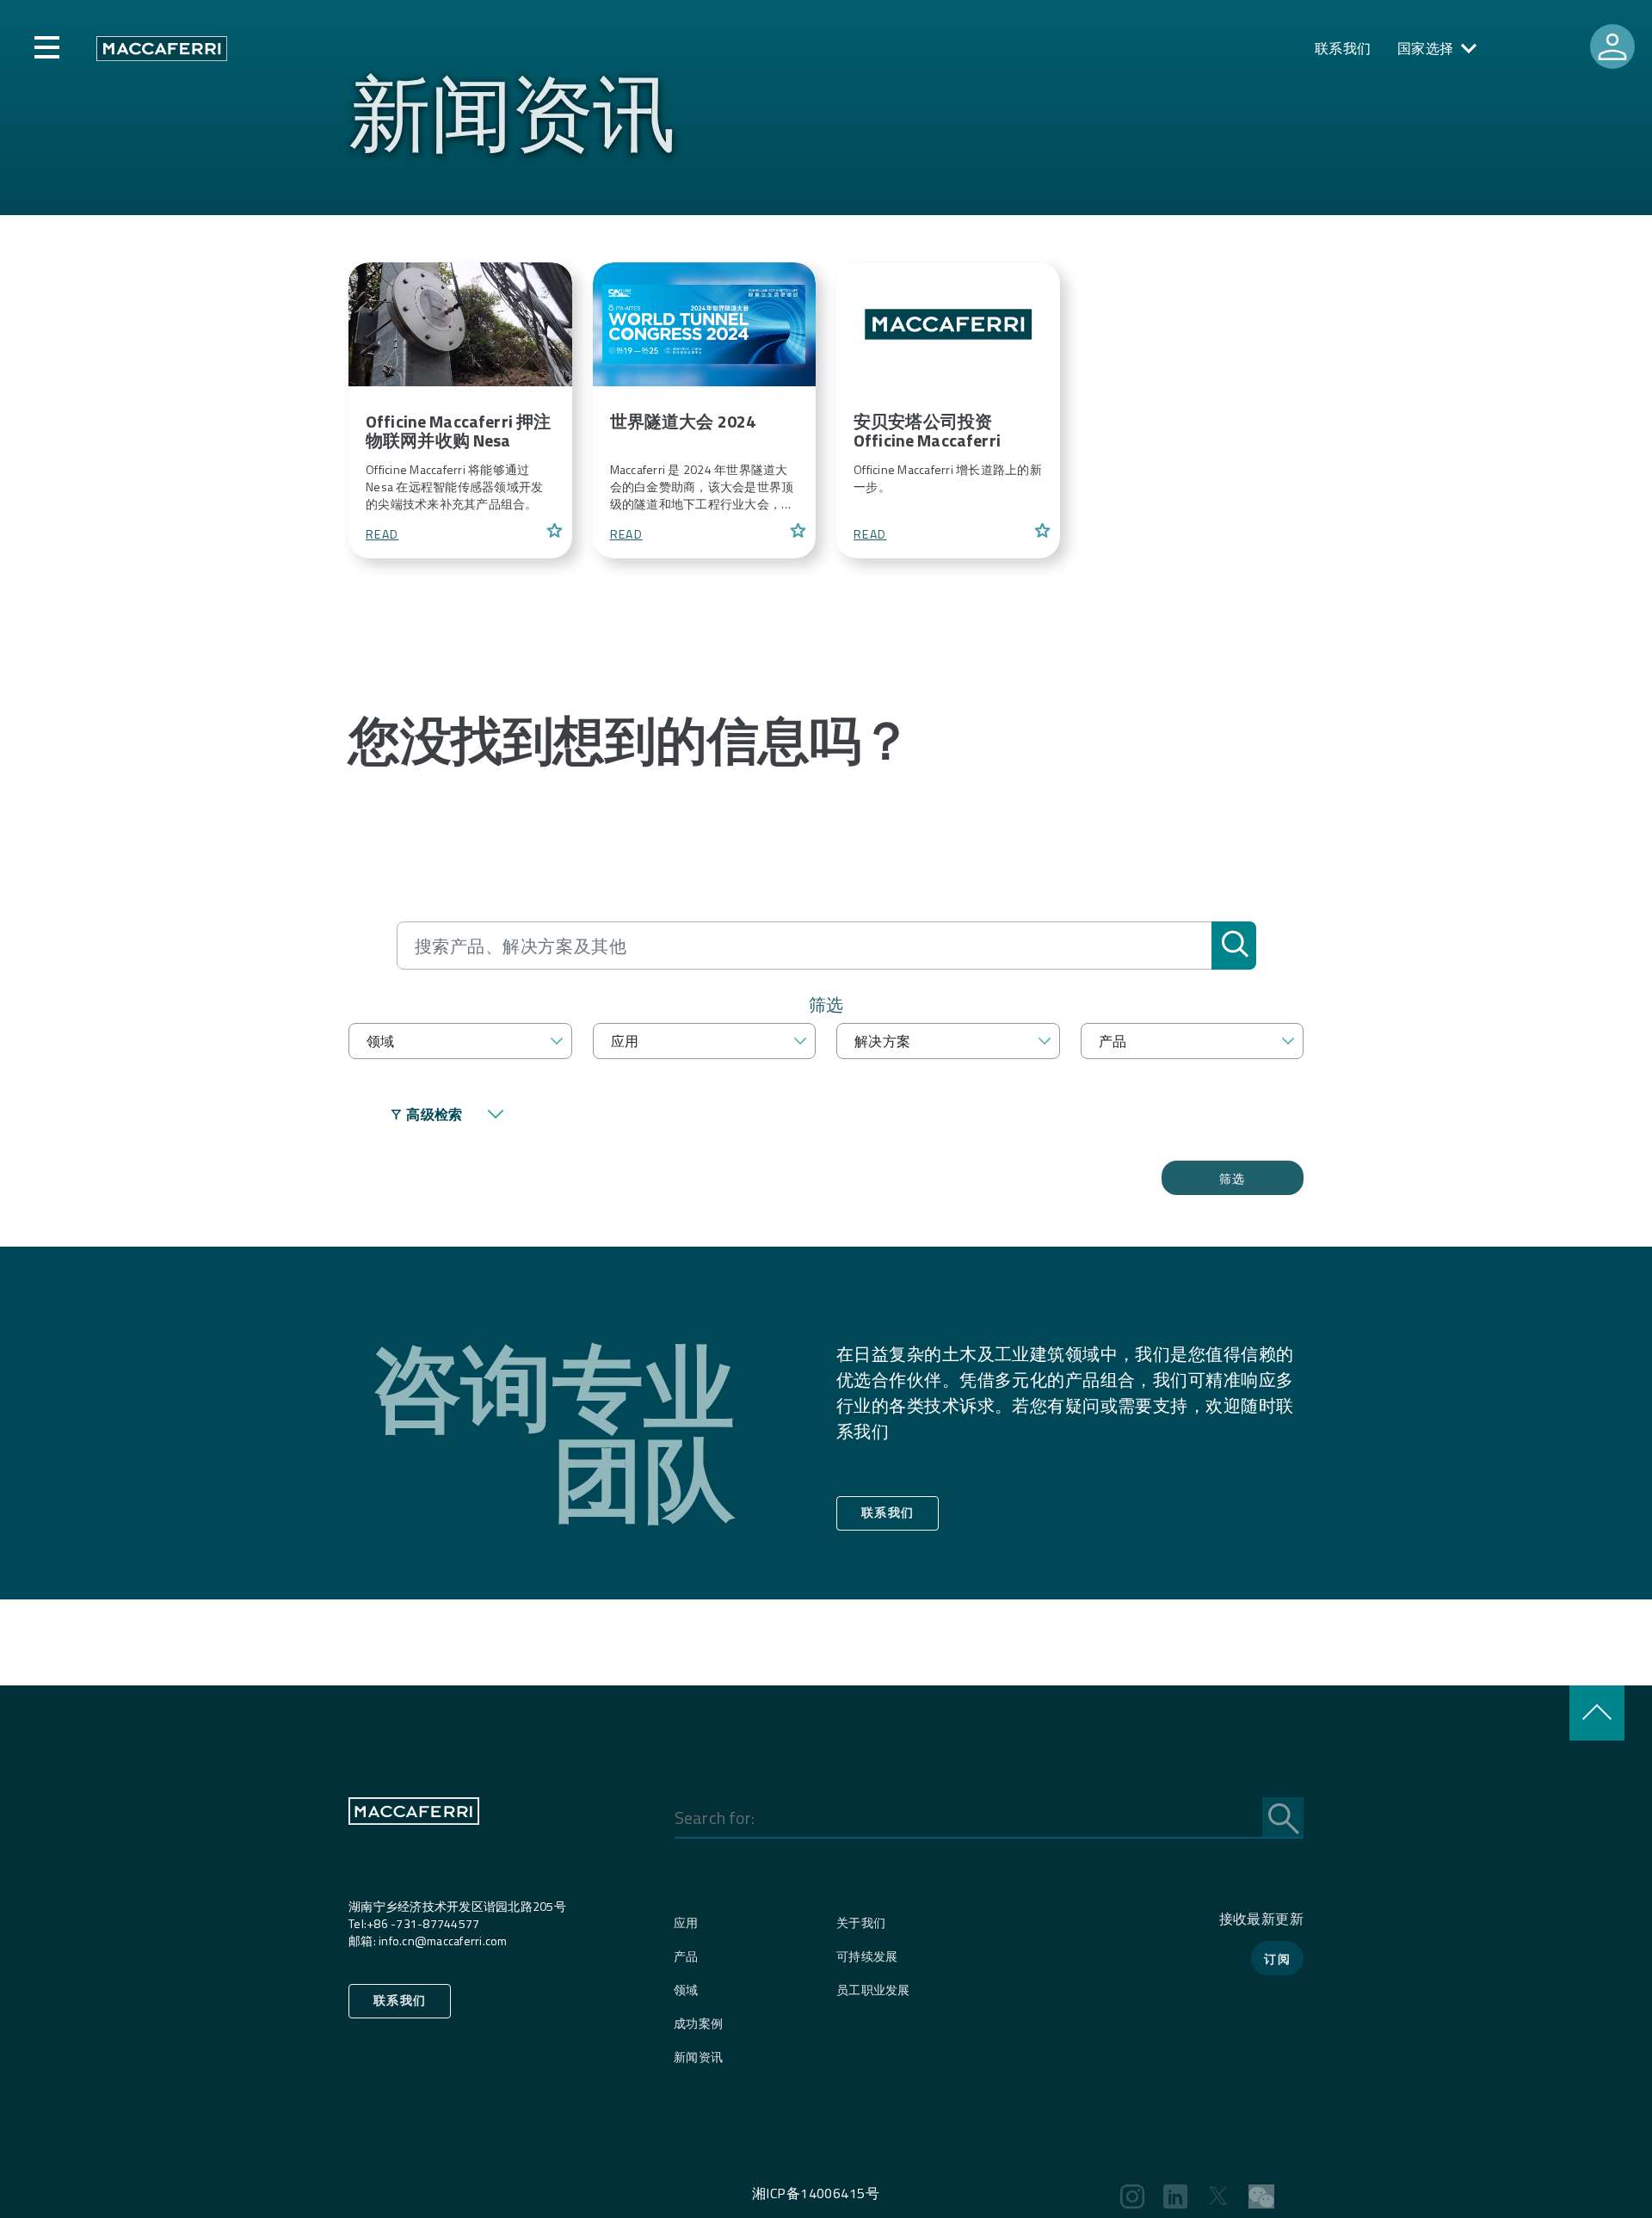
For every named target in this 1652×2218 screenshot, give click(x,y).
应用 (686, 1922)
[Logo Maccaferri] (414, 1846)
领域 (686, 1990)
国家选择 (1426, 48)
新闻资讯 (698, 2057)
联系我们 (1343, 48)
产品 (686, 1956)
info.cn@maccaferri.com (443, 1941)
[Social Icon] (1132, 2196)
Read (382, 534)
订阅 (1277, 1959)
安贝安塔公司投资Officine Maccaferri (927, 431)
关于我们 (861, 1922)
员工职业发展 (873, 1990)
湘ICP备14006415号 (816, 2193)
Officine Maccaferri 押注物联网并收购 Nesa (458, 431)
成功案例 (698, 2023)
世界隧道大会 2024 (683, 421)
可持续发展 (867, 1956)
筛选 (1233, 1178)
